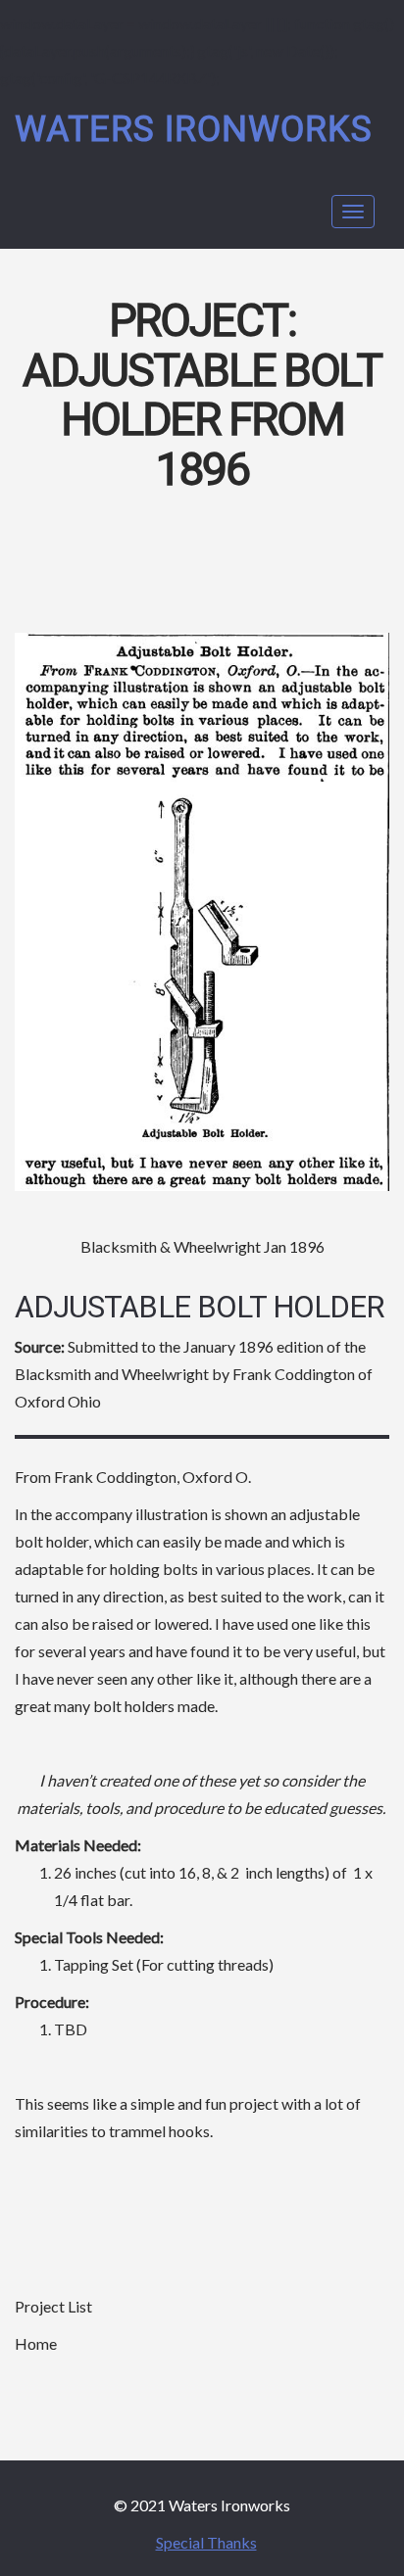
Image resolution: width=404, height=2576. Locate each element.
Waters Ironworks (194, 130)
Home (36, 2343)
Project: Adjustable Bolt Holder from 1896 (202, 396)
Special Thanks (206, 2542)
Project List (53, 2306)
